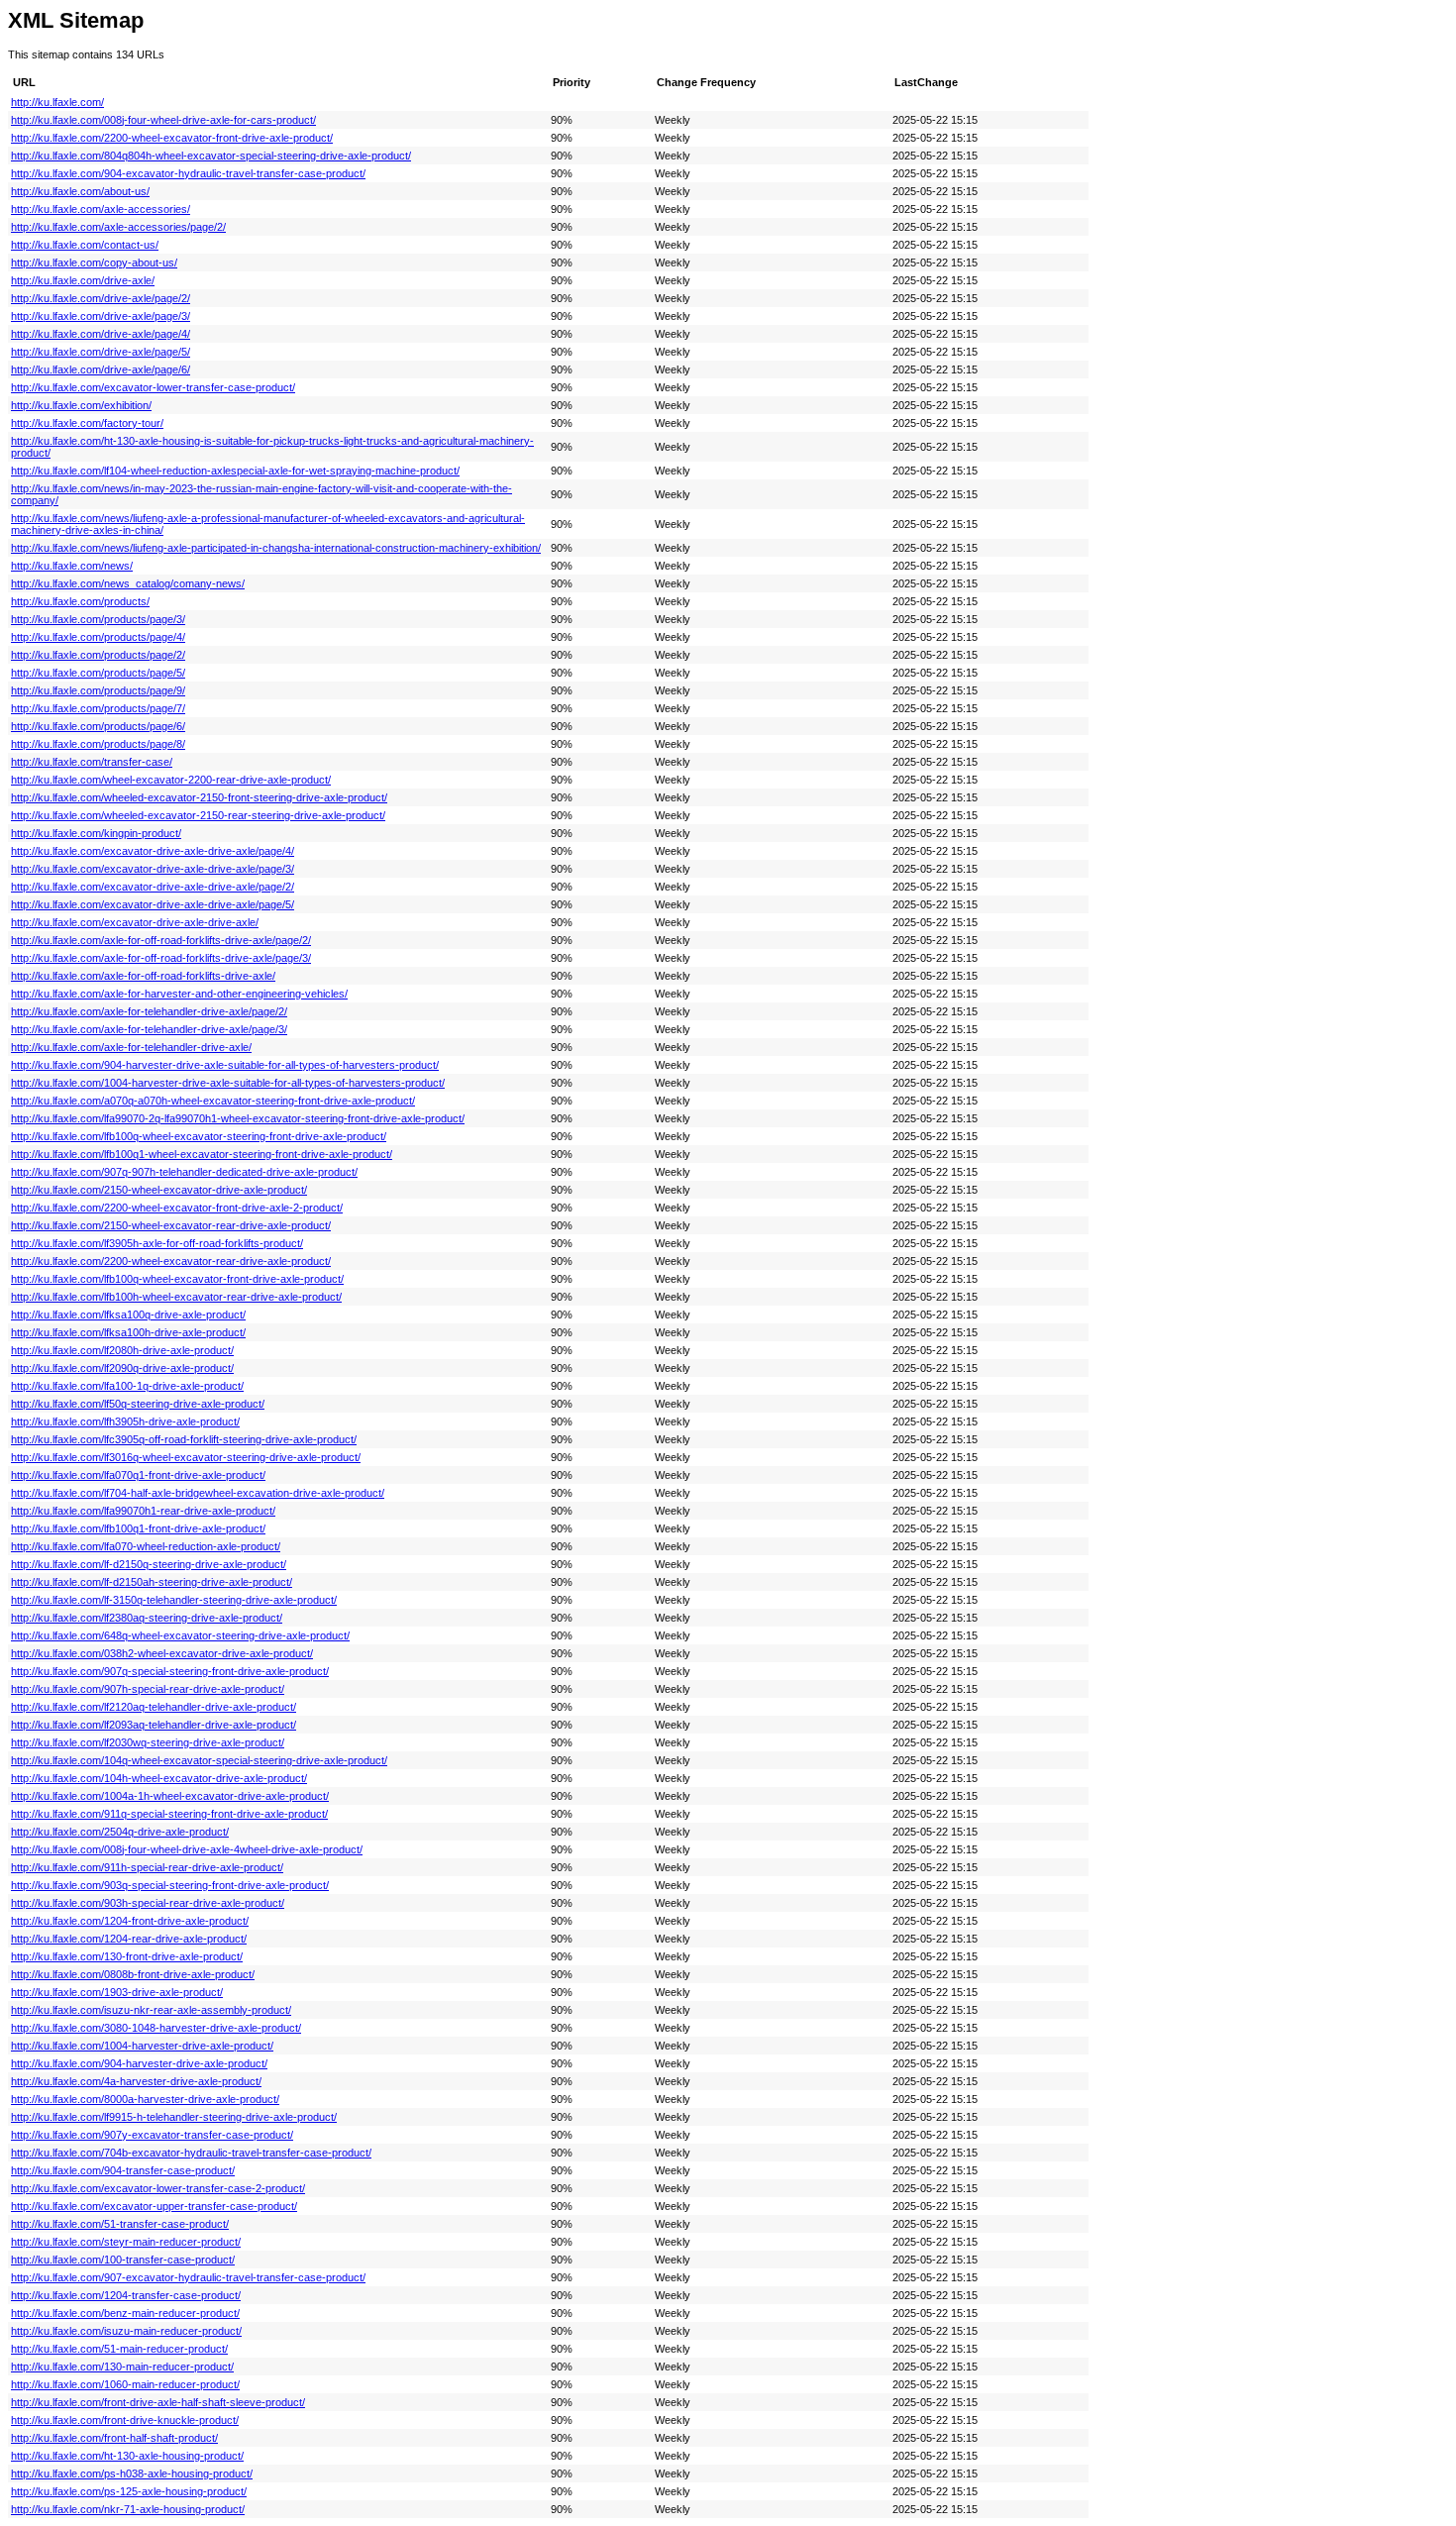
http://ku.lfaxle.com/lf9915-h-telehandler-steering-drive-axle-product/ (174, 2117)
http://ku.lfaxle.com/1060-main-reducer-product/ (125, 2384)
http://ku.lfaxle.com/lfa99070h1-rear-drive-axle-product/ (143, 1511)
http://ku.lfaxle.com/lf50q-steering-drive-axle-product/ (138, 1404)
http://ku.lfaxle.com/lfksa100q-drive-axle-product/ (128, 1315)
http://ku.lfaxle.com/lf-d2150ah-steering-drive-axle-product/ (152, 1582)
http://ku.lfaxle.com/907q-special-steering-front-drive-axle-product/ (170, 1671)
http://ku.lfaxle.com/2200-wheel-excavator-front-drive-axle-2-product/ (177, 1208)
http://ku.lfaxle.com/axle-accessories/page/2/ (118, 227)
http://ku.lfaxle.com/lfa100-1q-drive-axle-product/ (127, 1386)
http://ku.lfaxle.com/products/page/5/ (98, 673)
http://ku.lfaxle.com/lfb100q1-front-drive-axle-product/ (138, 1528)
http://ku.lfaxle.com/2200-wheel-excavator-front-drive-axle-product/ (172, 138)
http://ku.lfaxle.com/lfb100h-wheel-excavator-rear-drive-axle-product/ (176, 1297)
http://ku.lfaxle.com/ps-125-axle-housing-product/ (129, 2491)
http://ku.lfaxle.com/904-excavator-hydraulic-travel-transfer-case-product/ (188, 173)
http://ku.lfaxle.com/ (57, 102)
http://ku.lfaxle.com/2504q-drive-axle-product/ (120, 1832)
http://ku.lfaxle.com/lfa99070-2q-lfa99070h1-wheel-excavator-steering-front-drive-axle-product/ (238, 1118)
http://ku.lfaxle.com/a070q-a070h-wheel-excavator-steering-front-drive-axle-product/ (213, 1101)
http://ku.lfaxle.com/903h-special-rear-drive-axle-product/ (148, 1903)
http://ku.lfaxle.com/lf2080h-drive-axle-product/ (122, 1350)
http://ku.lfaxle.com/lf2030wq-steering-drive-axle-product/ (148, 1742)
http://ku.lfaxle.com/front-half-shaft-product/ (114, 2438)
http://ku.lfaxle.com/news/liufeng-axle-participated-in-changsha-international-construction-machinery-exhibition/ (276, 548)
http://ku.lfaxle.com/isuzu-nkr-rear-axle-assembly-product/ (151, 2010)
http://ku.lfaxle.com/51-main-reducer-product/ (119, 2349)
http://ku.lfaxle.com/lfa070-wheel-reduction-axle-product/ (146, 1546)
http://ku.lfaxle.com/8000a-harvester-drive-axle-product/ (145, 2099)
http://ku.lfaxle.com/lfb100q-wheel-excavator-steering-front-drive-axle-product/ (199, 1136)
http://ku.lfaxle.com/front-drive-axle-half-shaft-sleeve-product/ (158, 2402)
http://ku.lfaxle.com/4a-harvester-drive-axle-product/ (136, 2081)
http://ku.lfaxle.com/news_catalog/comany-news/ (128, 583)
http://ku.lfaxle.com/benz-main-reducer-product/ (125, 2313)
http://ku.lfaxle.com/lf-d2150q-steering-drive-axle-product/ (149, 1564)
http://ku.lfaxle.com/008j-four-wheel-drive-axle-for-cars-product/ (163, 120)
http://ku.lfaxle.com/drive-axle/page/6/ (101, 369)
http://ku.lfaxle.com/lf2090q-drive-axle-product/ (122, 1368)
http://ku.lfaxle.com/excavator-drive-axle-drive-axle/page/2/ (153, 887)
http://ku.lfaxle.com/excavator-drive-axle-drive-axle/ (135, 922)
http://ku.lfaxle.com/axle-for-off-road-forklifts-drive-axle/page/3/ (161, 958)
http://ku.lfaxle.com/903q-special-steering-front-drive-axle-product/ (170, 1885)
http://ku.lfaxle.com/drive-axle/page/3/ (101, 316)
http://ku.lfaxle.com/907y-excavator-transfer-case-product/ (152, 2135)
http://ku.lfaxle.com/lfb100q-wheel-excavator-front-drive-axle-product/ (177, 1279)
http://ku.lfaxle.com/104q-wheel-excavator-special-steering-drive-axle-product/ (199, 1760)
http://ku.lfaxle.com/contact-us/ (85, 245)
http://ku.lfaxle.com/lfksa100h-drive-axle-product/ (128, 1332)
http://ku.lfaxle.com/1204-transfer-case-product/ (126, 2295)
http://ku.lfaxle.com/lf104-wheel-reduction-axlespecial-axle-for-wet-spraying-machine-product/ (235, 471)
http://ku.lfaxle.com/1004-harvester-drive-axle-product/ (142, 2046)
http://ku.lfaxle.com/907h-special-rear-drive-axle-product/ (148, 1689)
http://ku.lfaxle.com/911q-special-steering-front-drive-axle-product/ (169, 1814)
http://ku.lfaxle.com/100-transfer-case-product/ (123, 2260)
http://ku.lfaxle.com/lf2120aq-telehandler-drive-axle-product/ (154, 1707)
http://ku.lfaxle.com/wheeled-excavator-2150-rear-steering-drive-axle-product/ (198, 815)
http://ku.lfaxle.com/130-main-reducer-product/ (122, 2367)
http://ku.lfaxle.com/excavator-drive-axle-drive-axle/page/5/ (153, 904)
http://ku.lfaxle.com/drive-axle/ (83, 280)
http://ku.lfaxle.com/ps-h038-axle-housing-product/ (132, 2473)
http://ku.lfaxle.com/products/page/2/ (98, 655)
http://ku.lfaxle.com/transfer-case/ (92, 762)
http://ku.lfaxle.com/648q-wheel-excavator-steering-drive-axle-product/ (180, 1635)
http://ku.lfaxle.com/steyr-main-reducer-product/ (126, 2242)
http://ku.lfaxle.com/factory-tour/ (87, 423)
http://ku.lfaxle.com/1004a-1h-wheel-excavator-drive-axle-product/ (170, 1796)
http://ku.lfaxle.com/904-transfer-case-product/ (123, 2170)
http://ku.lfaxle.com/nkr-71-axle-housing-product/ (128, 2509)
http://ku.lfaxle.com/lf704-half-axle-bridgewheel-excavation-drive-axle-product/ (198, 1493)
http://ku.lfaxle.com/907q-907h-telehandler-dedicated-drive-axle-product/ (184, 1172)
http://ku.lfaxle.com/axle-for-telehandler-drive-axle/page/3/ (149, 1029)
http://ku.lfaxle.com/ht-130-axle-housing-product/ (127, 2456)
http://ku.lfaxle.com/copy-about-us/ (94, 263)
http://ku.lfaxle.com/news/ (72, 566)
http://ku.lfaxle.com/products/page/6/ (98, 726)
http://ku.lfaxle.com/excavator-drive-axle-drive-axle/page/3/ (153, 869)
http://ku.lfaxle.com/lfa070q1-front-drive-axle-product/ (138, 1475)
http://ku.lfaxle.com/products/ (80, 601)
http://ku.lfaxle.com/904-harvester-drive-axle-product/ (139, 2063)
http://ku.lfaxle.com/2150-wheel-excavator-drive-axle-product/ (159, 1190)
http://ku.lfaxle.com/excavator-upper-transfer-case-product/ (154, 2206)
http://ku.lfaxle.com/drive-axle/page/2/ (101, 298)
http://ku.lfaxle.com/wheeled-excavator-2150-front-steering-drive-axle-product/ (199, 797)
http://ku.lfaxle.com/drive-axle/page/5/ (101, 352)
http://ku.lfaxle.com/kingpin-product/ (96, 833)
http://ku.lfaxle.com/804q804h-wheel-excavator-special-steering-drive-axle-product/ (211, 156)
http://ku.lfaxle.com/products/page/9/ (98, 690)
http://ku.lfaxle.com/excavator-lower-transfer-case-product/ (153, 387)
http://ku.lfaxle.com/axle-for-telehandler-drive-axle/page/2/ (149, 1011)
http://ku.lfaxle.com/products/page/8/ (98, 744)
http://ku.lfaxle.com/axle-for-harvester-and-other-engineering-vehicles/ (179, 994)
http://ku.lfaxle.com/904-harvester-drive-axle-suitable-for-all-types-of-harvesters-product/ (225, 1065)
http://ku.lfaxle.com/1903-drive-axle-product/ (117, 1992)
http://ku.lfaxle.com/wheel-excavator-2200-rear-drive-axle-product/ (171, 780)
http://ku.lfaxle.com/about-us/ (80, 191)
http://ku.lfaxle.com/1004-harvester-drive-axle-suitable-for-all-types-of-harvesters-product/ (228, 1083)
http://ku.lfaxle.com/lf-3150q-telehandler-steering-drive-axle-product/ (174, 1600)
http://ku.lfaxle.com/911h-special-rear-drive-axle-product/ (147, 1867)
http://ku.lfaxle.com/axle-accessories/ (101, 209)
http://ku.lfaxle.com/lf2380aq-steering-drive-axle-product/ (147, 1618)
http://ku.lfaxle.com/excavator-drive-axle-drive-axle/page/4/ (153, 851)
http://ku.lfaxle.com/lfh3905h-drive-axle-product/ (125, 1421)
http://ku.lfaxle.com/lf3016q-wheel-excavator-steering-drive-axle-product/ (186, 1457)
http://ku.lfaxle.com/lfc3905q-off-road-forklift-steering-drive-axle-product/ (184, 1439)
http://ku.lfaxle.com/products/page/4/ (98, 637)
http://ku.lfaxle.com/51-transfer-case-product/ (120, 2224)
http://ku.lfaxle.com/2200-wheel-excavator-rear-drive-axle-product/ (171, 1261)
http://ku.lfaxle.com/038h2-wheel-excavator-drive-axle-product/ (162, 1653)
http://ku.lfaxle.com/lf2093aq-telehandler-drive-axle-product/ (154, 1725)
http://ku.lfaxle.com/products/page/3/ (98, 619)
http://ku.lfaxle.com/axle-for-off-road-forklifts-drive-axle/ (143, 976)
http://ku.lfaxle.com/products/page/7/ (98, 708)
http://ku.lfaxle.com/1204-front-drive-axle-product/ (130, 1921)
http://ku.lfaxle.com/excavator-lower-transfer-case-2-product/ (158, 2188)
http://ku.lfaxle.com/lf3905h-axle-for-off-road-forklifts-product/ (157, 1243)
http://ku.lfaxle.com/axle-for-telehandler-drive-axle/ (131, 1047)
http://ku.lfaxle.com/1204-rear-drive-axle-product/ (129, 1939)
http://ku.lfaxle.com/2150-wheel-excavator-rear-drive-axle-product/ (171, 1225)
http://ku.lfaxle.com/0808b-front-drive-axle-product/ (133, 1974)
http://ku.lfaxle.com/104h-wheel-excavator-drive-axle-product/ (159, 1778)
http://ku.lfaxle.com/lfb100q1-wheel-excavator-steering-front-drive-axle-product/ (202, 1154)
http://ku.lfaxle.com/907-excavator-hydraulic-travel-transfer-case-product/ (188, 2277)
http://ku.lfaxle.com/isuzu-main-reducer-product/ (126, 2331)
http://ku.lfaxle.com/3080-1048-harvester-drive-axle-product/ (156, 2028)
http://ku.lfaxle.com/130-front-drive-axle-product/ (127, 1956)
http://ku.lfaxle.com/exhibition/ (81, 405)
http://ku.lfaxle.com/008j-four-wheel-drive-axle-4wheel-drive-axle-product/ (187, 1849)
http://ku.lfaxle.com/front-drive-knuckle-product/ (125, 2420)
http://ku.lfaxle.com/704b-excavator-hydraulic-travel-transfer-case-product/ (191, 2153)
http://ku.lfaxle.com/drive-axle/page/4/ (101, 334)
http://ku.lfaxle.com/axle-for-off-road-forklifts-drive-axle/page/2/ (161, 940)
